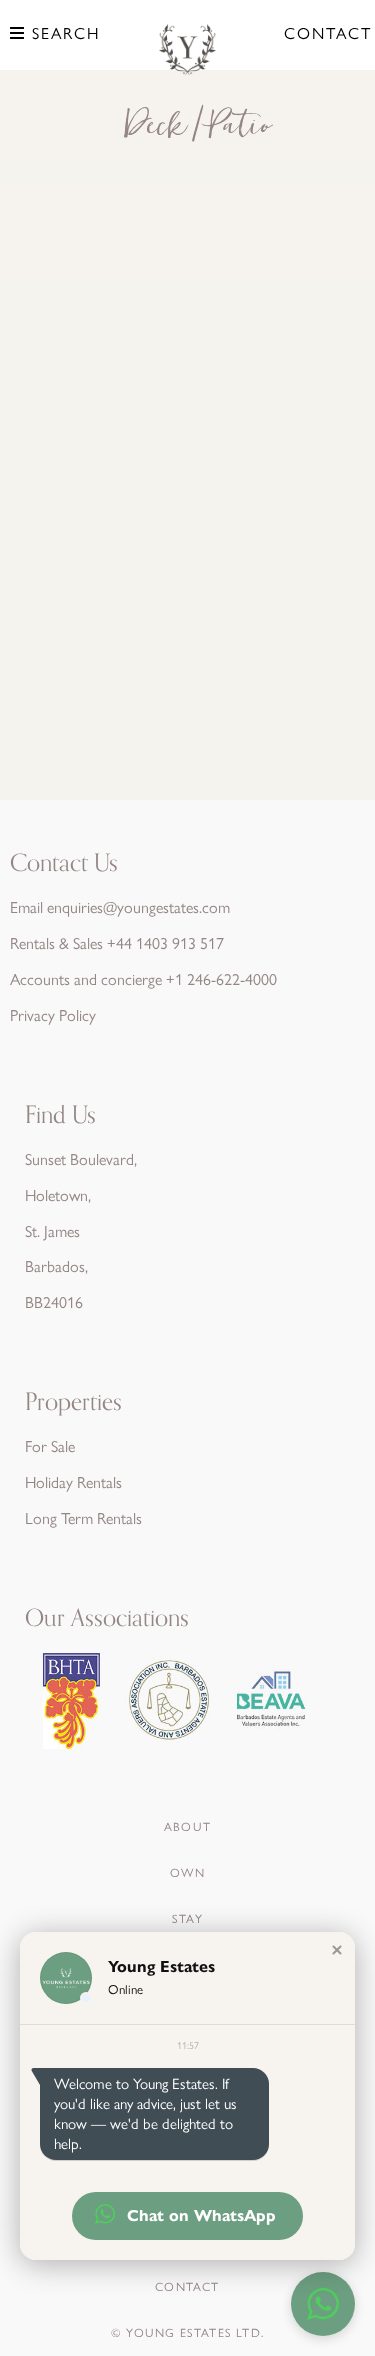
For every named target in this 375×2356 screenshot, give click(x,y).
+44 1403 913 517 (165, 943)
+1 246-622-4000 (221, 979)
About (187, 1827)
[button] (337, 1950)
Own (187, 1873)
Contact (328, 33)
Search (63, 33)
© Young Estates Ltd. (187, 2333)
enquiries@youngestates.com (138, 907)
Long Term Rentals (83, 1518)
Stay (187, 1919)
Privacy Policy (53, 1015)
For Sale (50, 1446)
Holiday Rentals (73, 1482)
